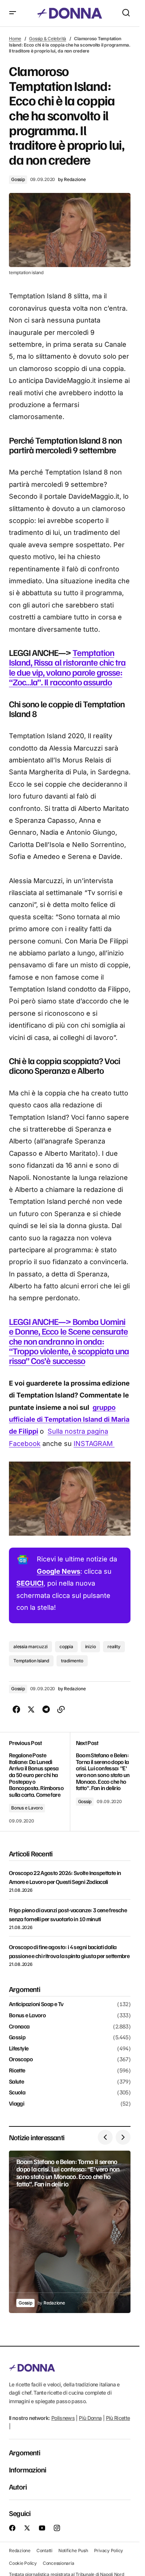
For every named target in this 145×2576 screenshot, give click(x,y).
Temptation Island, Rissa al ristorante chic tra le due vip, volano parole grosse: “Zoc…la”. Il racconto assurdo (67, 667)
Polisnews (63, 2418)
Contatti (44, 2550)
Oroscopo (21, 2059)
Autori (18, 2487)
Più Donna (90, 2418)
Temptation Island (31, 1661)
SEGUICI (30, 1583)
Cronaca (19, 2027)
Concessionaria (59, 2563)
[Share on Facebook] (16, 1710)
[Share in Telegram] (46, 1710)
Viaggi (17, 2104)
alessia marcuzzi (30, 1647)
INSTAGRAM (94, 1444)
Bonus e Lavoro (27, 1808)
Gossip (18, 179)
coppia (66, 1647)
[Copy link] (61, 1710)
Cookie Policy (23, 2563)
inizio (91, 1647)
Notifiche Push (73, 2550)
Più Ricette (118, 2418)
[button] (13, 13)
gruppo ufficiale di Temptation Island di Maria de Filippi (69, 1419)
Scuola (17, 2093)
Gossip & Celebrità (48, 39)
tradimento (72, 1661)
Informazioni (28, 2470)
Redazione (20, 2550)
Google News (59, 1571)
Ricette (17, 2071)
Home (15, 39)
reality (114, 1647)
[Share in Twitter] (31, 1710)
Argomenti (25, 2453)
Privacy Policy (109, 2550)
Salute (16, 2082)
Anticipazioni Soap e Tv (36, 2004)
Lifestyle (19, 2049)
